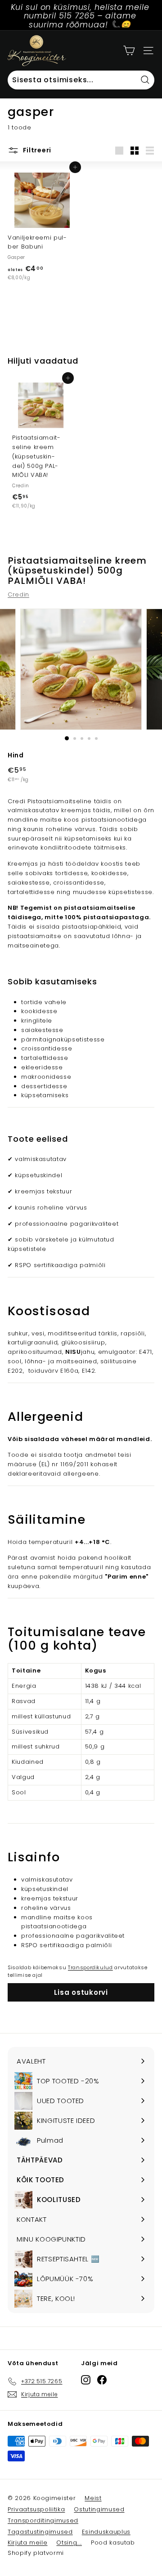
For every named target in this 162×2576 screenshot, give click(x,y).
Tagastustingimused (40, 2532)
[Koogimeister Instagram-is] (86, 2380)
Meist (93, 2498)
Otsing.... (69, 2543)
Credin (18, 594)
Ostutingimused (99, 2509)
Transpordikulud (90, 1967)
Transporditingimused (43, 2520)
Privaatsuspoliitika (36, 2509)
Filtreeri (36, 150)
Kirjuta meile (27, 2543)
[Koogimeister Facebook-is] (102, 2380)
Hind (16, 755)
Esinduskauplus (106, 2532)
